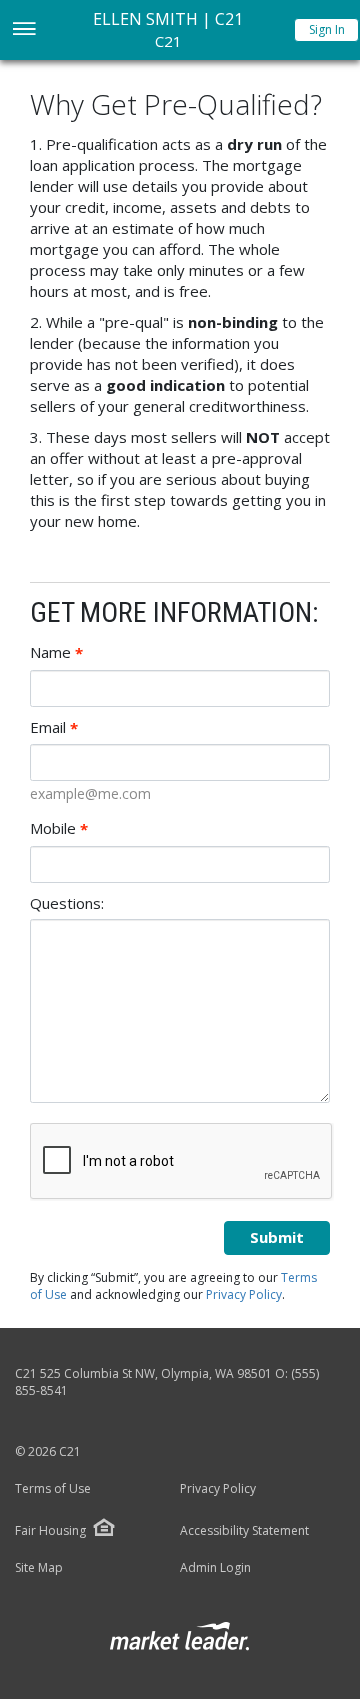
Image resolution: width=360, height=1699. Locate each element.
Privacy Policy (244, 1294)
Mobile (59, 828)
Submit (277, 1237)
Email (54, 727)
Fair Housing (50, 1530)
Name (56, 652)
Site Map (39, 1568)
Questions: (67, 903)
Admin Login (215, 1568)
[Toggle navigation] (23, 30)
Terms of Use (53, 1489)
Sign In (327, 29)
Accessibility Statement (244, 1531)
